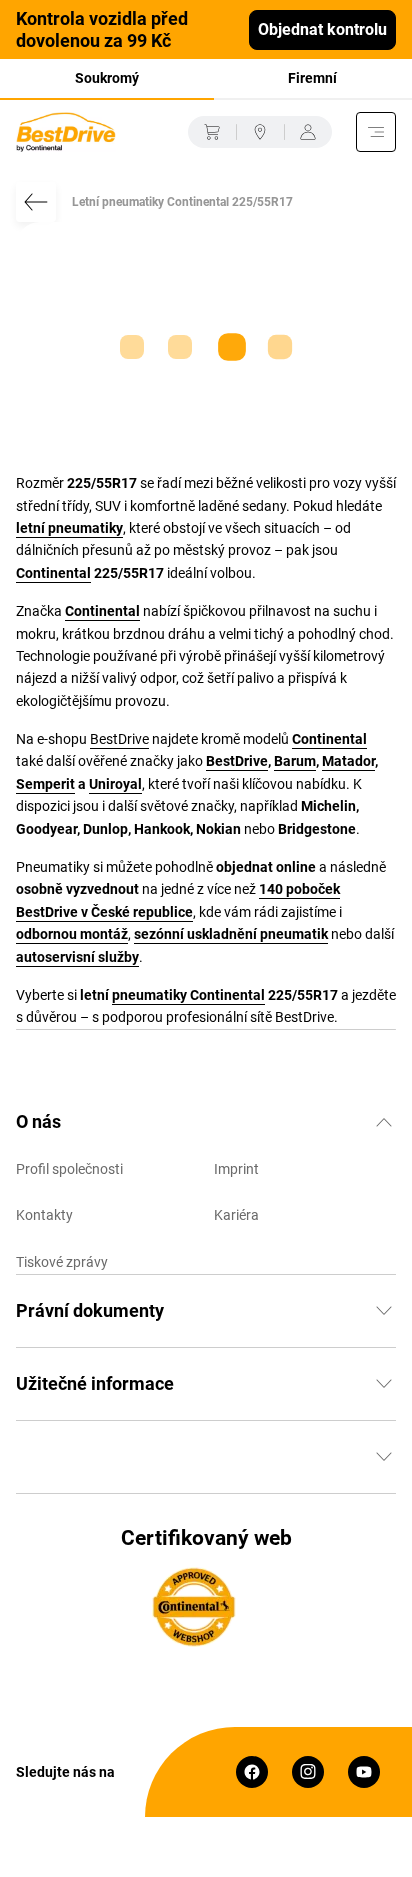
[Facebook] (252, 1772)
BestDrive (119, 739)
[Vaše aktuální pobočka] (260, 132)
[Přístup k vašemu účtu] (308, 132)
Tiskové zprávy (62, 1262)
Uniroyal (115, 784)
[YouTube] (364, 1772)
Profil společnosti (69, 1169)
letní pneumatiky (69, 528)
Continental (53, 573)
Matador (348, 761)
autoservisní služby (77, 957)
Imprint (236, 1169)
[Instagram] (308, 1772)
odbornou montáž (72, 934)
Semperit (45, 784)
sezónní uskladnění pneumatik (231, 934)
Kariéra (236, 1215)
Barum (295, 761)
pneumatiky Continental (188, 995)
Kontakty (44, 1215)
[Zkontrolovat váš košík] (212, 132)
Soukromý (107, 78)
